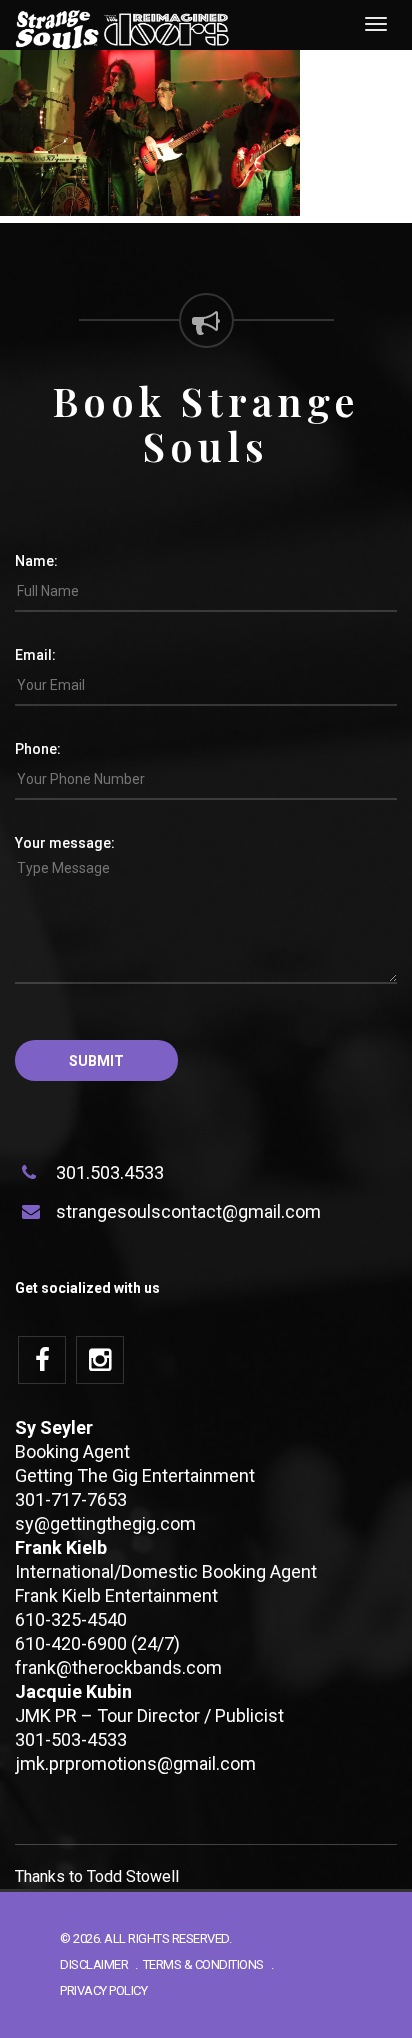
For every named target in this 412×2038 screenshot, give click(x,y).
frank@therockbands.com (118, 1667)
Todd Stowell (133, 1876)
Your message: (65, 843)
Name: (36, 561)
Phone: (38, 749)
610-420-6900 (71, 1643)
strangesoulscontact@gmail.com (188, 1211)
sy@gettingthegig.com (105, 1523)
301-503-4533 (71, 1739)
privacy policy (103, 1990)
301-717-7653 (71, 1499)
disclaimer (94, 1964)
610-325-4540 (71, 1619)
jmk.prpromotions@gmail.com (135, 1763)
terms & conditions (203, 1964)
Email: (35, 655)
